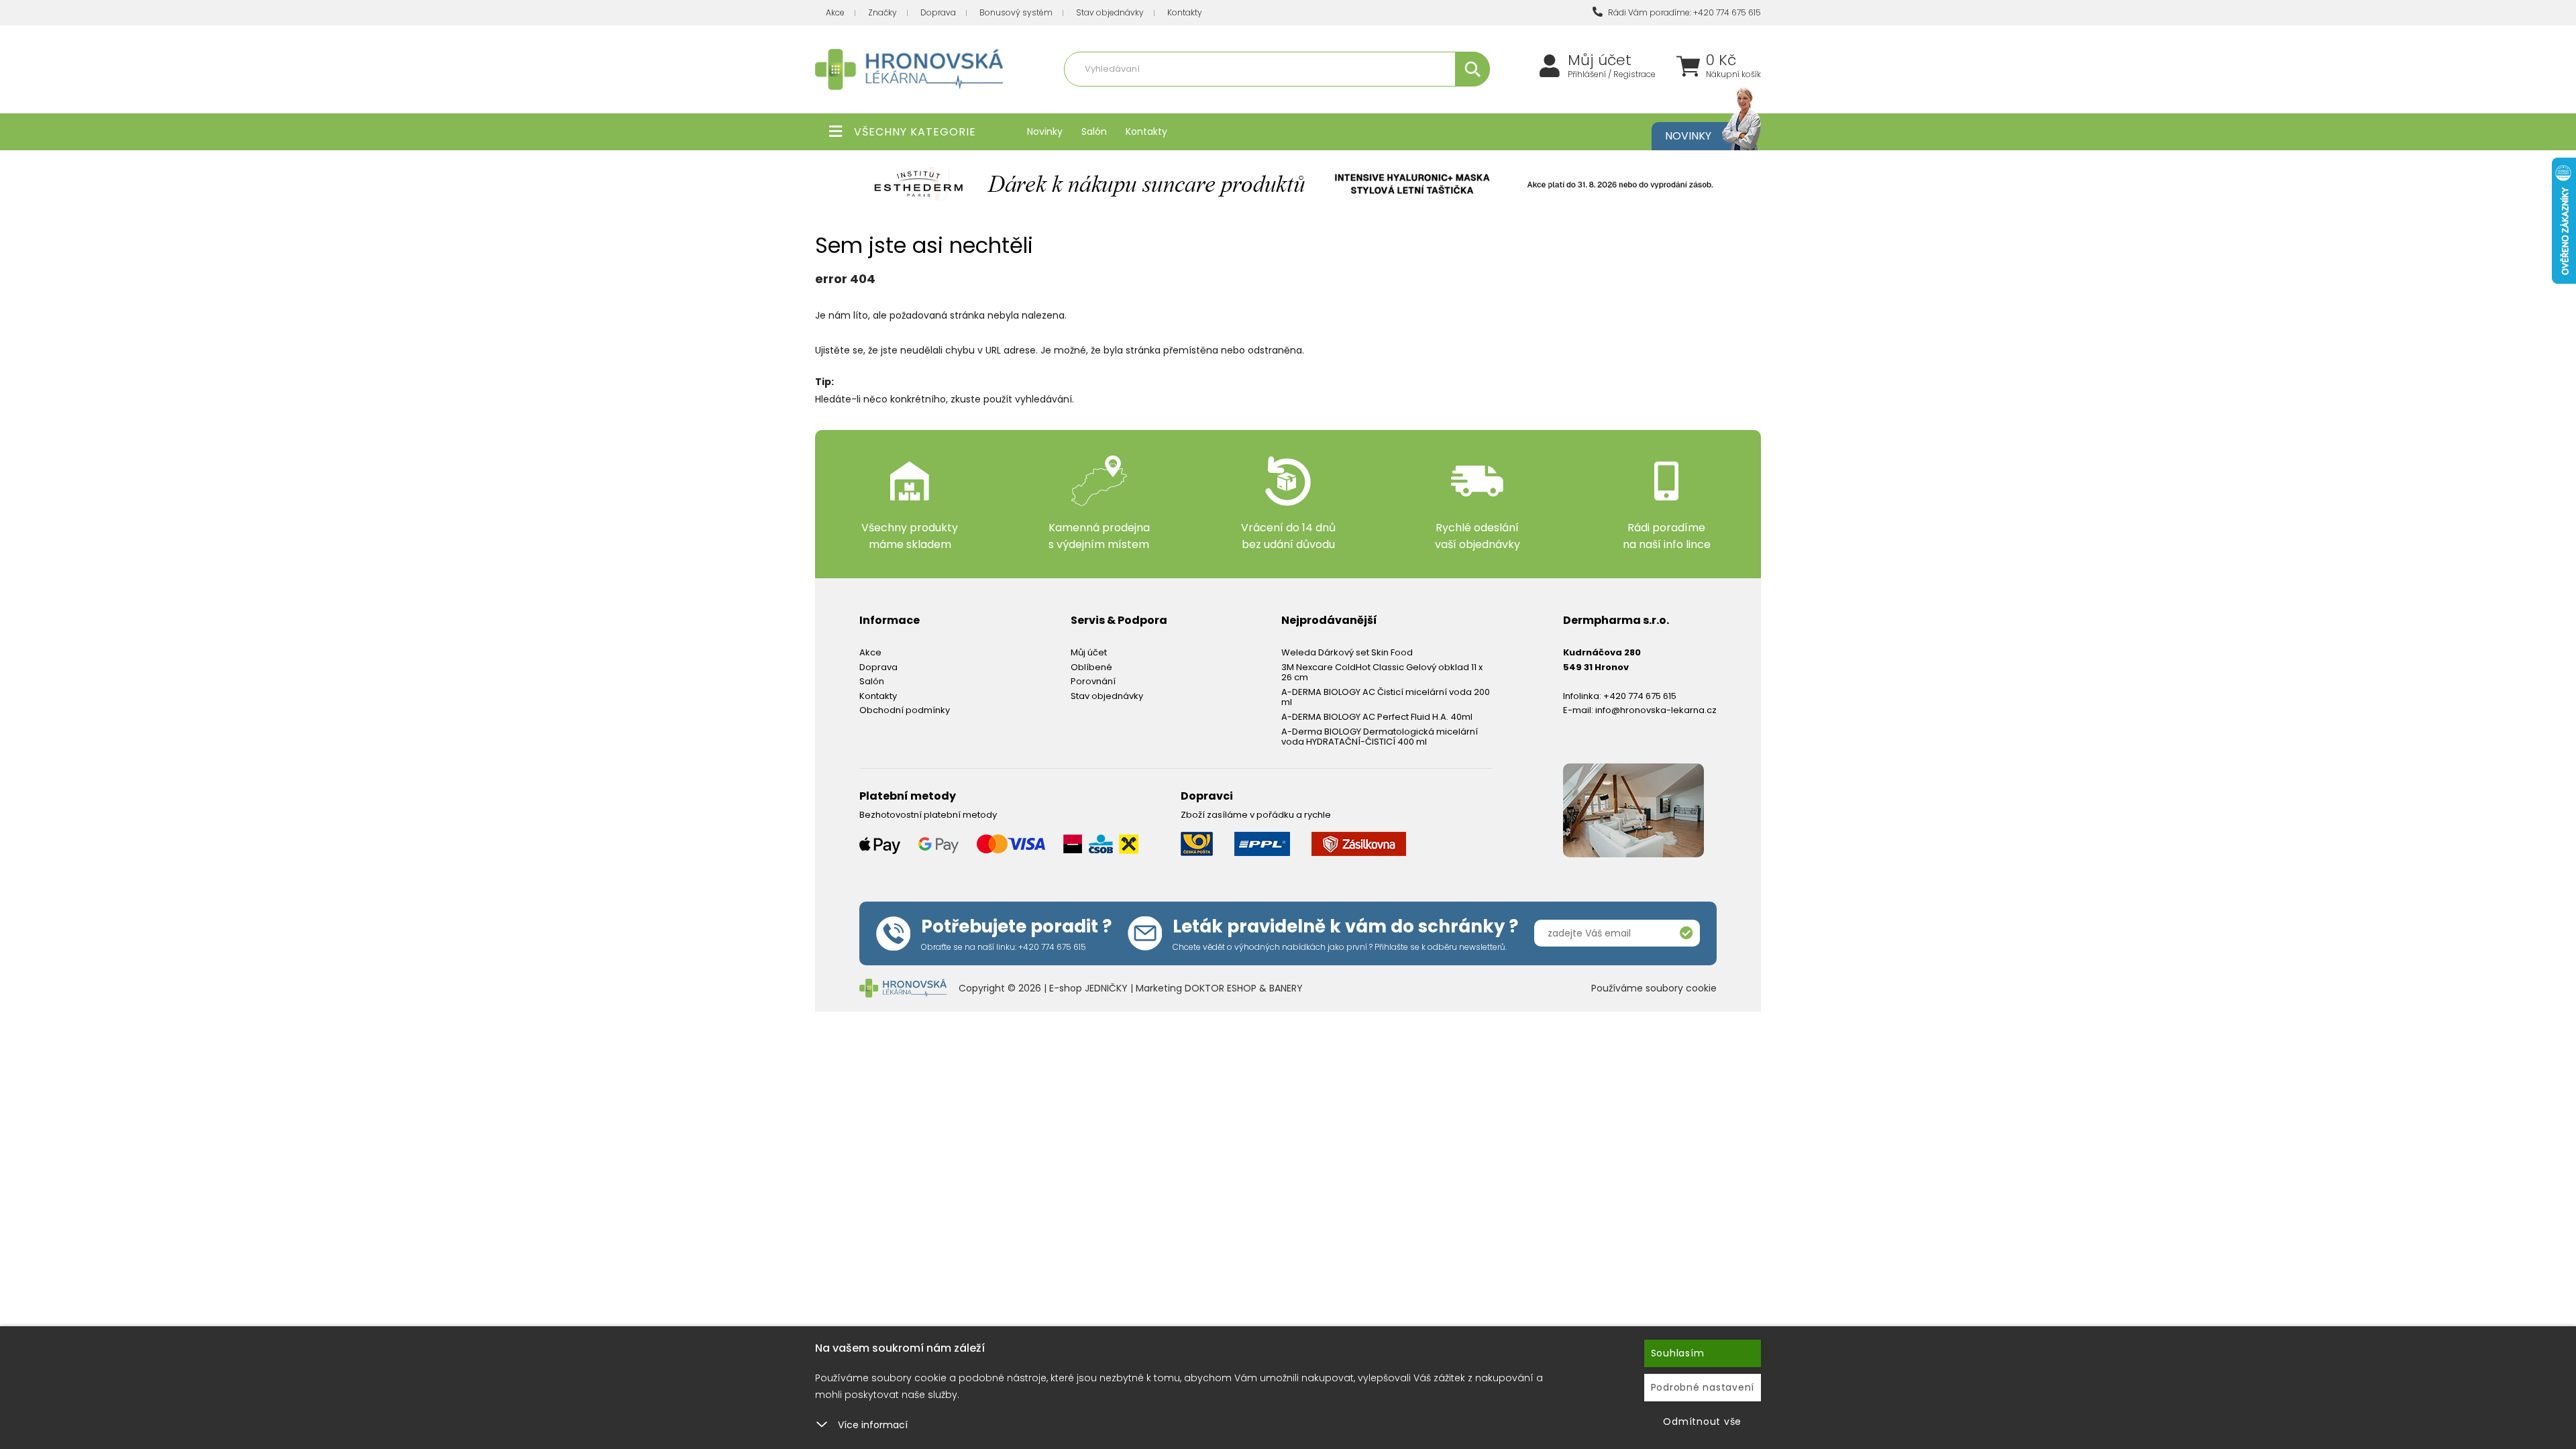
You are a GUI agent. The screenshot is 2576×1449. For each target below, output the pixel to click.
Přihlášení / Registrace (1612, 74)
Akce (835, 12)
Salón (1094, 131)
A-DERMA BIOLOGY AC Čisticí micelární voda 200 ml (1386, 697)
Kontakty (1185, 12)
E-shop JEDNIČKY (1088, 988)
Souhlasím (1678, 1353)
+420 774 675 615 (1640, 696)
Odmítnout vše (1702, 1421)
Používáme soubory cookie (1654, 988)
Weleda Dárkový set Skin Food (1347, 652)
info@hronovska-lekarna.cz (1656, 710)
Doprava (938, 12)
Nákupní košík (1733, 74)
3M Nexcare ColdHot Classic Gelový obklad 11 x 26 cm (1382, 673)
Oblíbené (1091, 667)
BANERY (1286, 988)
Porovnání (1093, 681)
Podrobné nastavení (1703, 1387)
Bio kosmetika (1418, 98)
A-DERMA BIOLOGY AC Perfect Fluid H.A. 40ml (1377, 717)
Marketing (1160, 988)
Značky (882, 12)
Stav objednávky (1110, 12)
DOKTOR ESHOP (1221, 988)
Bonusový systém (1016, 12)
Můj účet (1600, 60)
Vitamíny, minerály (1216, 98)
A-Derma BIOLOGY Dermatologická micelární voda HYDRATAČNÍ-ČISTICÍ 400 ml (1380, 737)
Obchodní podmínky (905, 710)
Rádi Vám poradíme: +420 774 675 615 (1683, 12)
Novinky (1045, 131)
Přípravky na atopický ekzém (1322, 98)
